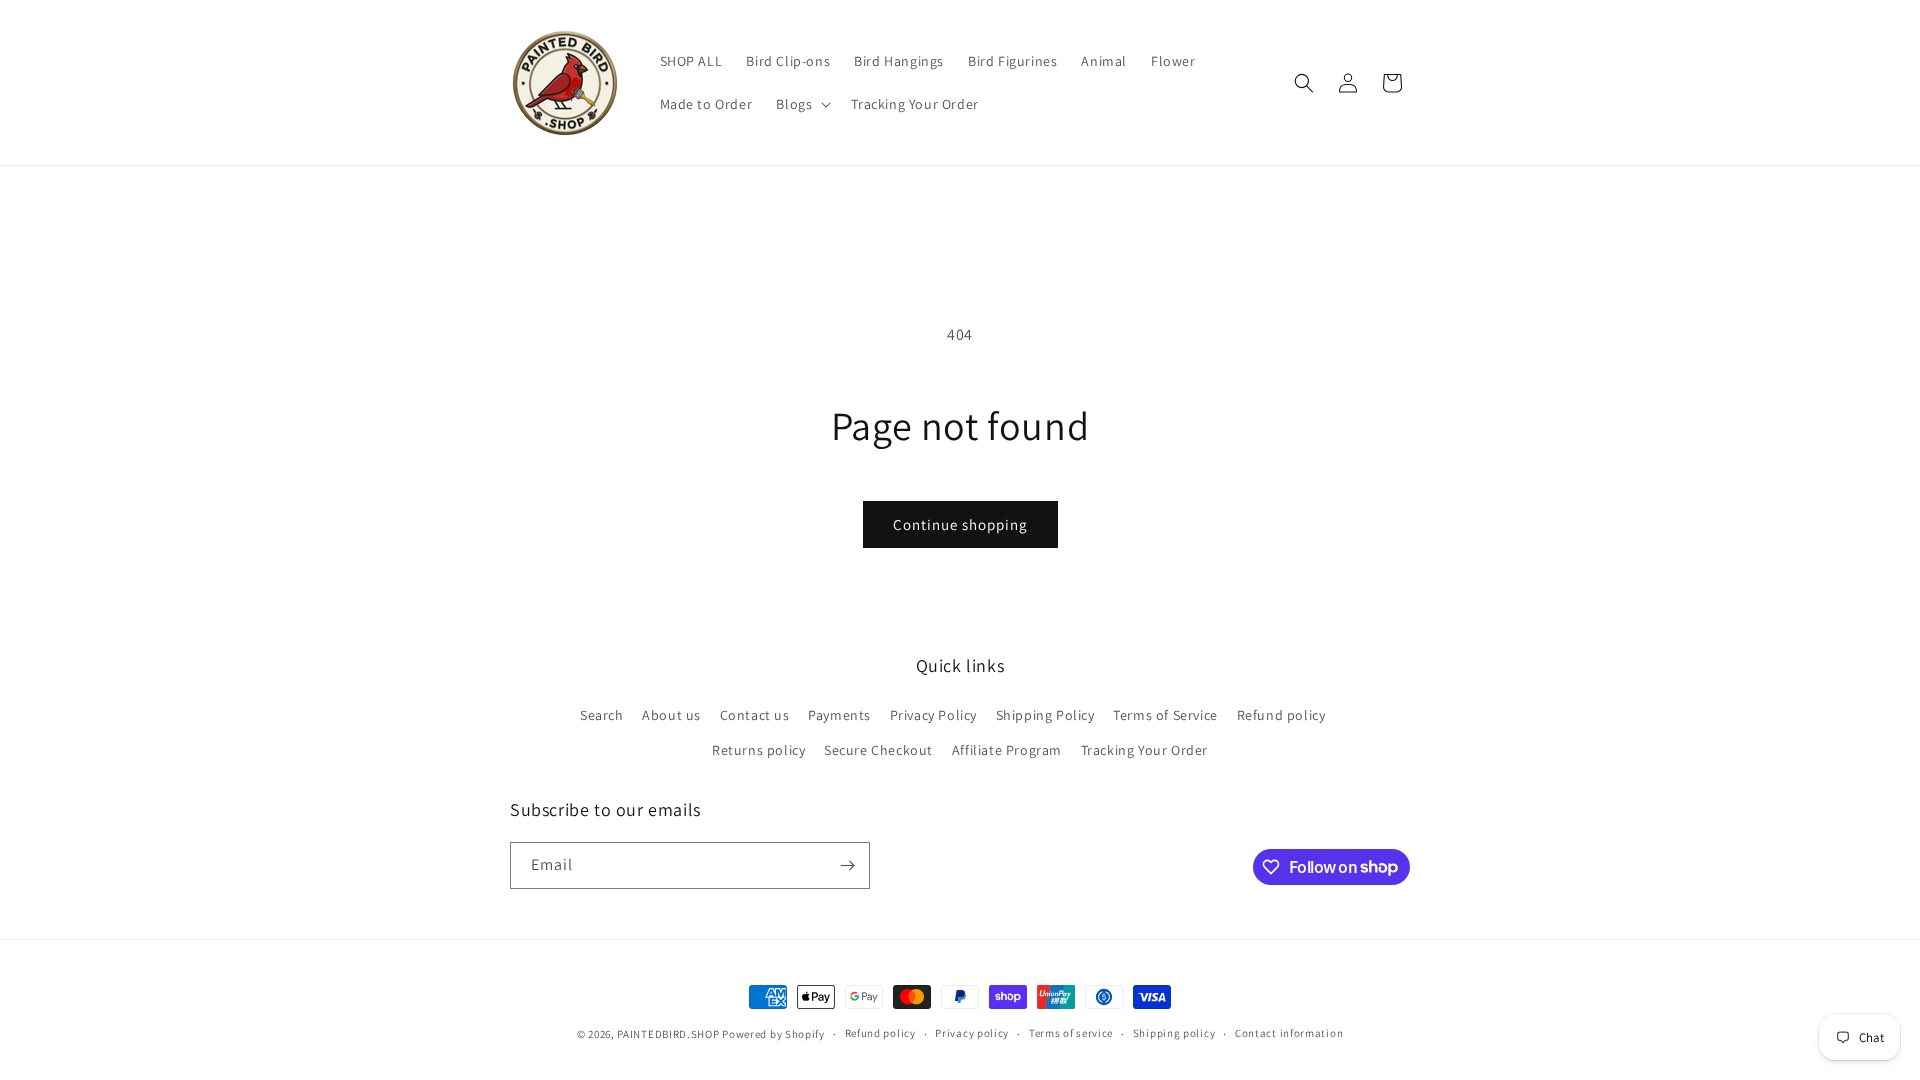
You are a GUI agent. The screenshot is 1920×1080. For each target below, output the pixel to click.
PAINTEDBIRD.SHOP (668, 1034)
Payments (839, 715)
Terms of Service (1165, 715)
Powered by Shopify (773, 1034)
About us (671, 715)
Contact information (1289, 1033)
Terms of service (1071, 1033)
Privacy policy (972, 1033)
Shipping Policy (1045, 715)
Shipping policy (1174, 1033)
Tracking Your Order (1144, 750)
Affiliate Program (1007, 750)
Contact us (755, 715)
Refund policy (1281, 715)
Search (602, 715)
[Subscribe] (847, 865)
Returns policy (758, 750)
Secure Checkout (878, 750)
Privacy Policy (933, 715)
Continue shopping (960, 524)
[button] (801, 104)
